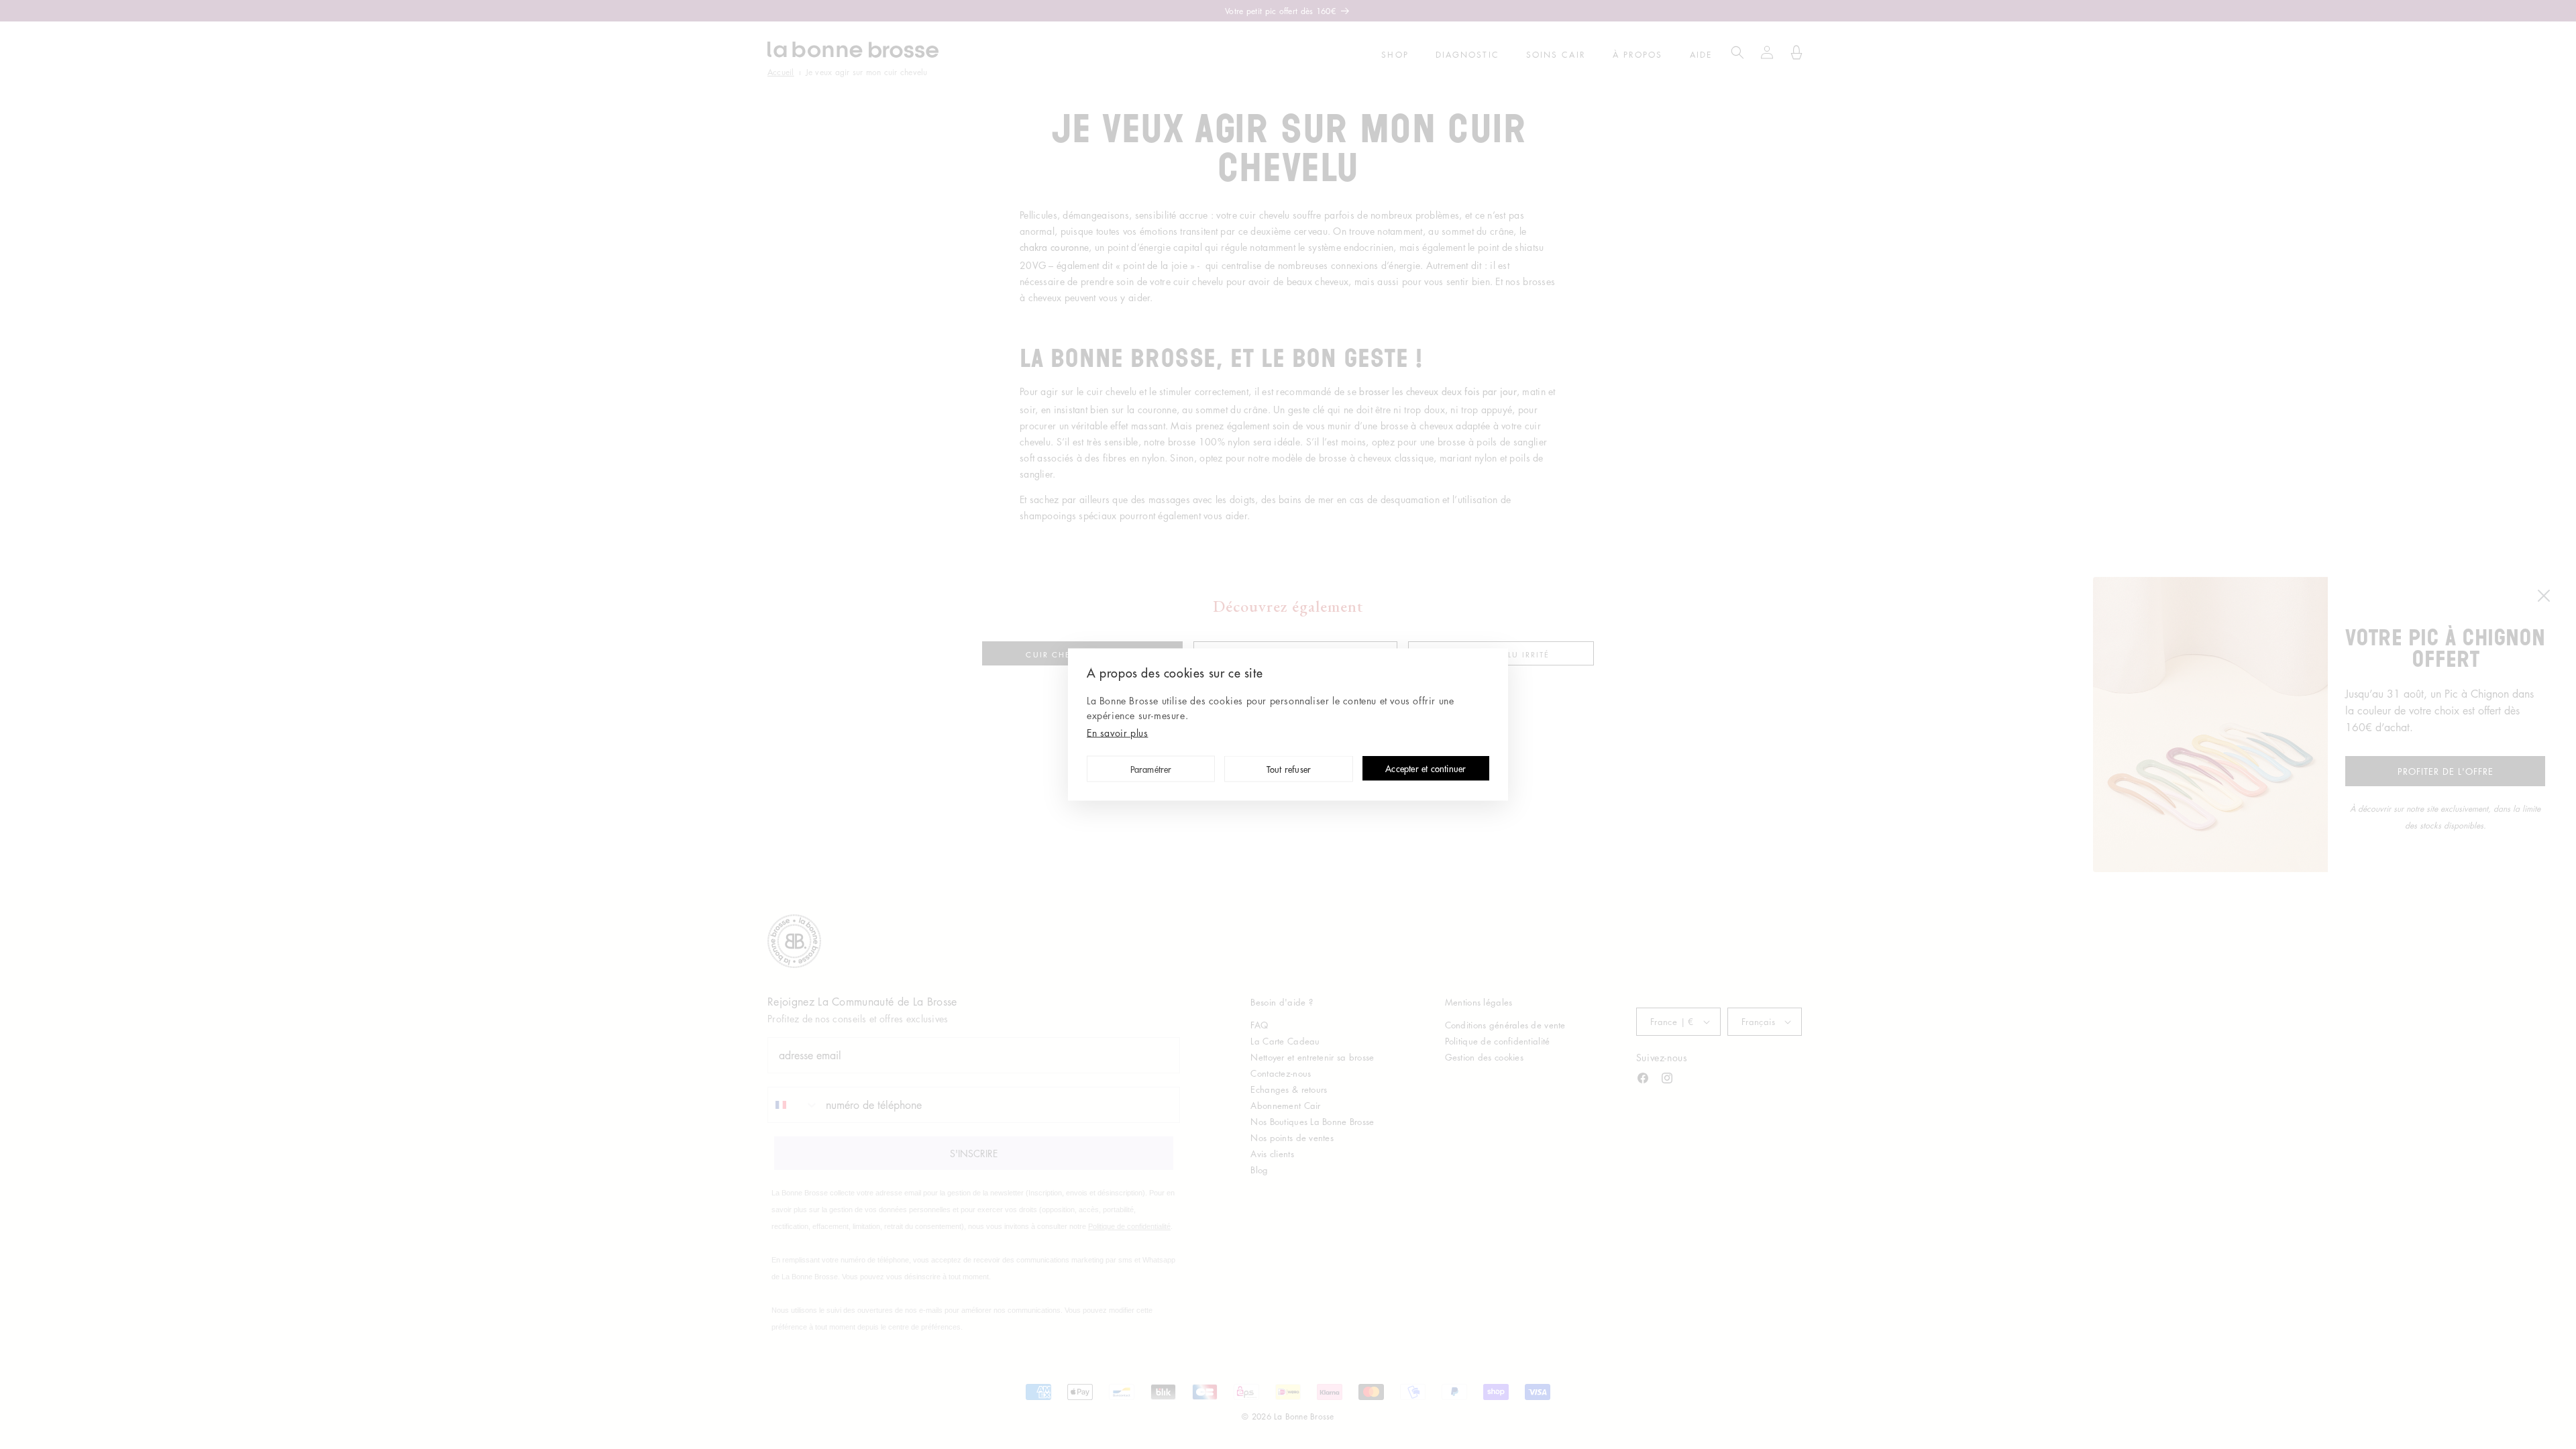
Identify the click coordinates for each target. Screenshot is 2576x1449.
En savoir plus (1117, 733)
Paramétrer (1151, 770)
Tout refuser (1289, 770)
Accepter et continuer (1426, 769)
